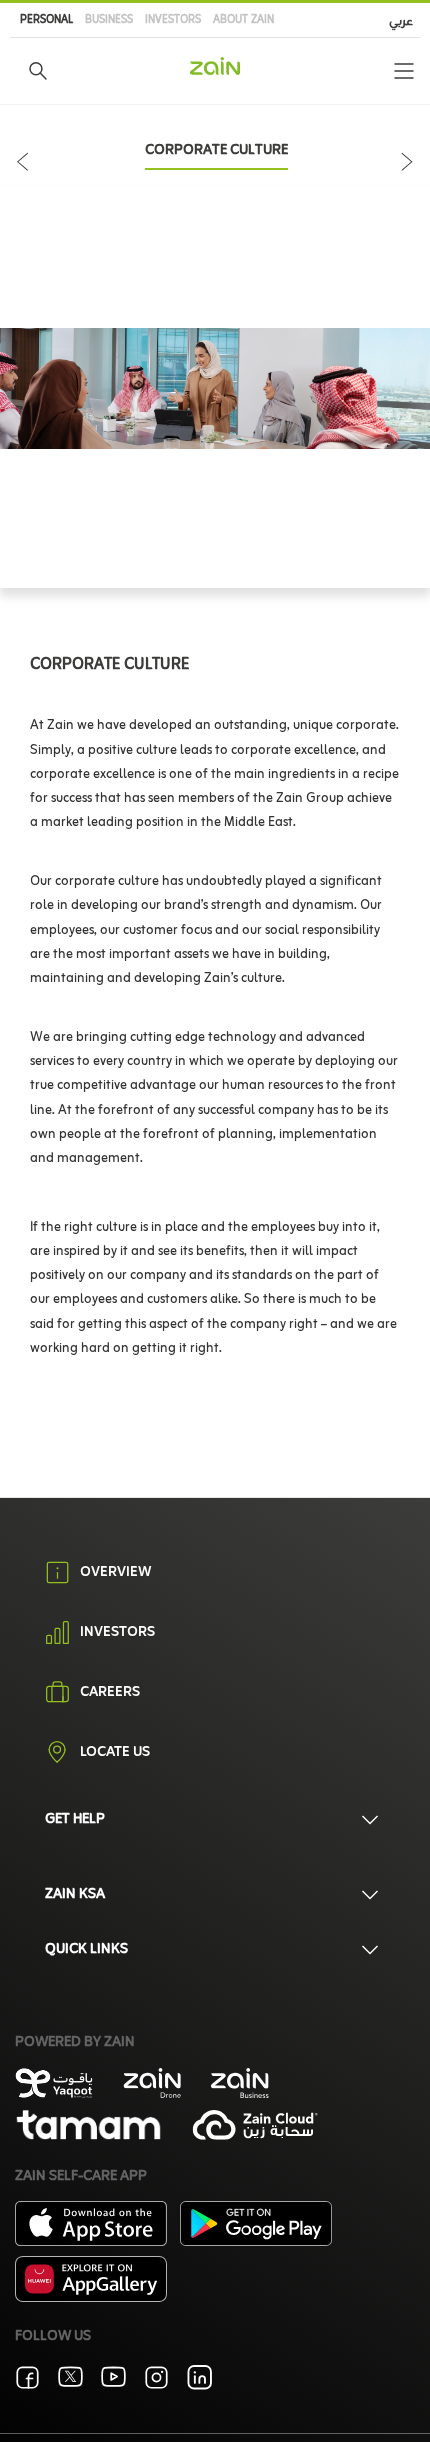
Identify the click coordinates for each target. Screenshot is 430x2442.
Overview (116, 1572)
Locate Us (115, 1753)
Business (109, 20)
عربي (401, 22)
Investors (173, 20)
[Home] (215, 66)
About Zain (243, 20)
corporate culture (216, 150)
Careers (110, 1693)
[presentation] (27, 150)
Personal (46, 20)
